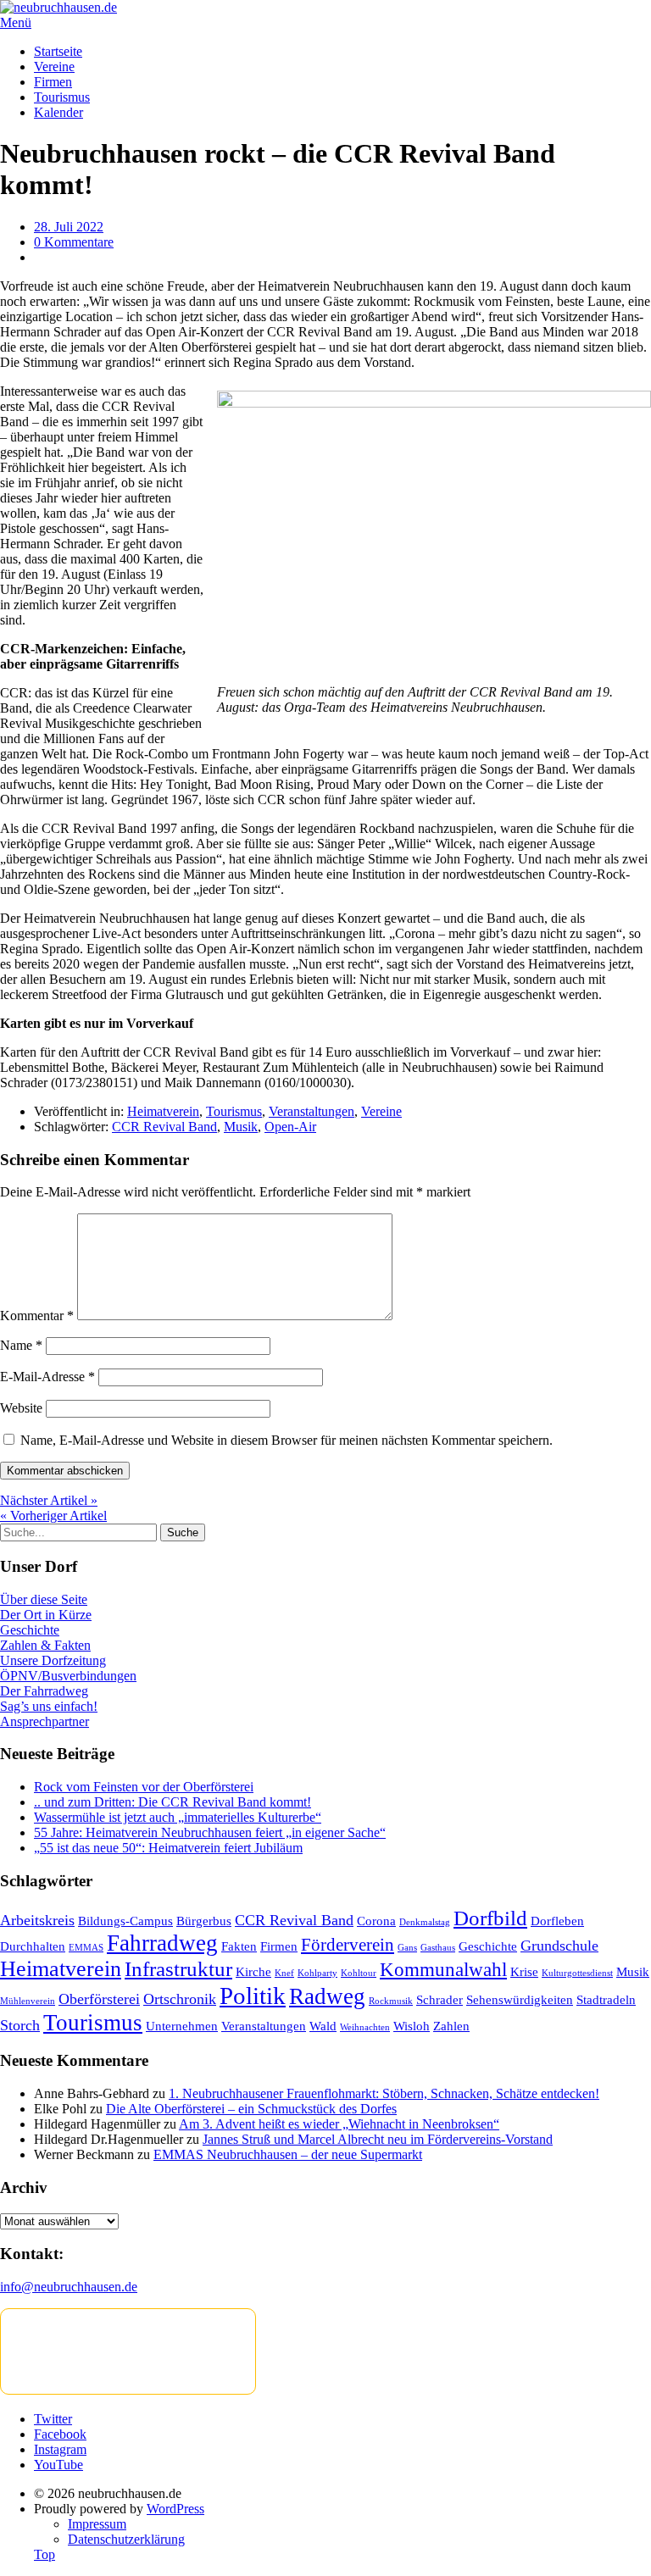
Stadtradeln (606, 1999)
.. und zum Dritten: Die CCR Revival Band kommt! (172, 1802)
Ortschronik (180, 1999)
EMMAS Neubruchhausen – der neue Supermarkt (288, 2154)
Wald (323, 2026)
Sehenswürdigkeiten (520, 1999)
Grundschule (559, 1946)
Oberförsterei (99, 1999)
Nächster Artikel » (49, 1500)
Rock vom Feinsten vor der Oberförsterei (144, 1787)
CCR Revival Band (164, 1127)
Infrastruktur (178, 1969)
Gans (407, 1948)
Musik (241, 1127)
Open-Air (290, 1127)
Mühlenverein (28, 2001)
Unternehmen (182, 2026)
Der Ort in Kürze (46, 1615)
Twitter (53, 2419)
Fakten (239, 1946)
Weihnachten (365, 2027)
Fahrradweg (162, 1943)
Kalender (58, 112)
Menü (16, 22)
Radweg (327, 1996)
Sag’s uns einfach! (49, 1706)
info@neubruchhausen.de (69, 2287)
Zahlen (451, 2026)
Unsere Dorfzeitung (53, 1660)
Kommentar (37, 1316)
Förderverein (348, 1945)
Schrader (440, 1999)
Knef (284, 1973)
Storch (20, 2025)
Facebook (60, 2434)
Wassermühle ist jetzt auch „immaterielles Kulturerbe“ (178, 1817)
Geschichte (30, 1630)
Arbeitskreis (37, 1920)
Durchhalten (33, 1946)
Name (21, 1345)
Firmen (53, 82)
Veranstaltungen (312, 1111)
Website (21, 1408)
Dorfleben (557, 1921)
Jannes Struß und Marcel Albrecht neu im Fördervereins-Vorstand (378, 2139)
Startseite (58, 51)
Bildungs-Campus (125, 1921)
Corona (376, 1921)
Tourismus (62, 97)
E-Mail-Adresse (47, 1377)
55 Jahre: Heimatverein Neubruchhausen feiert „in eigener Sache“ (210, 1832)
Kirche (253, 1971)
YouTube (58, 2465)
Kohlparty (317, 1973)
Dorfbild (490, 1918)
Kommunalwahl (443, 1970)
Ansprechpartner (45, 1721)
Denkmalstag (425, 1922)
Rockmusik (391, 2001)
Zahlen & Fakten (45, 1645)
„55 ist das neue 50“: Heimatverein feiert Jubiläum (168, 1848)
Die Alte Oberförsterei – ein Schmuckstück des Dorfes (251, 2109)
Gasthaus (438, 1948)
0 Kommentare (74, 242)
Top (45, 2554)
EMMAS (86, 1948)
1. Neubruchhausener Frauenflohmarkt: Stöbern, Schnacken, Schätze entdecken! (384, 2093)
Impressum (97, 2524)
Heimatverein (163, 1111)
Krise (524, 1971)
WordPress (175, 2509)
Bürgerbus (204, 1921)
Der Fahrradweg (44, 1691)
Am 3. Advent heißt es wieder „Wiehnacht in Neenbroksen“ (339, 2124)
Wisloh (412, 2026)
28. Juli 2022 (69, 227)
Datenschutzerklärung (126, 2539)
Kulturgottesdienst (577, 1973)
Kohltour (359, 1973)
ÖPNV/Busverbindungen (68, 1676)
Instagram (60, 2449)
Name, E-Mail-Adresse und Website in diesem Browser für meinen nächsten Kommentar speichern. (287, 1440)
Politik (253, 1996)
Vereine (54, 67)
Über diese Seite (44, 1599)
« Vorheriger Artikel (53, 1516)
